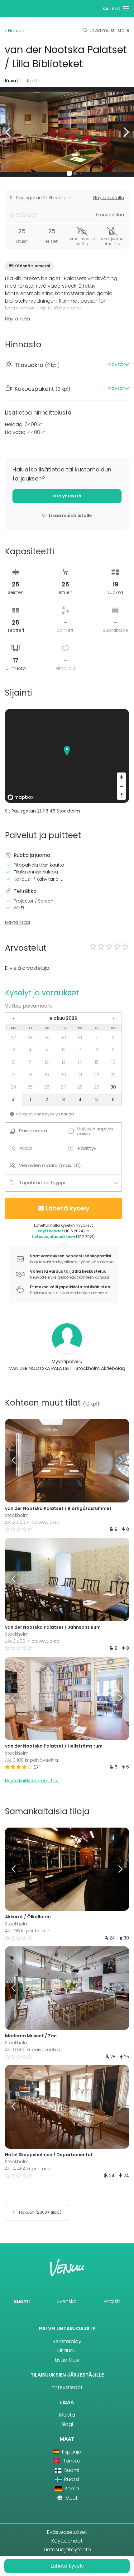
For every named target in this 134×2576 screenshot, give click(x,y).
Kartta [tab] (34, 81)
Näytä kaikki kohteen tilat (32, 1781)
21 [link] (80, 1075)
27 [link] (14, 1038)
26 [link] (47, 1087)
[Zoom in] (121, 777)
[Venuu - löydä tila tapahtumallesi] (16, 8)
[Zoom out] (121, 786)
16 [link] (113, 1062)
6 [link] (63, 1050)
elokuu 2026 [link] (63, 1018)
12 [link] (47, 1062)
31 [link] (80, 1038)
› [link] (113, 1018)
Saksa (71, 2489)
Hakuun (16, 31)
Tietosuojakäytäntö (67, 2550)
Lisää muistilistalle (109, 30)
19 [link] (47, 1075)
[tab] (67, 365)
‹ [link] (14, 1018)
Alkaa (26, 1148)
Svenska (67, 2301)
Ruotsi (71, 2479)
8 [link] (97, 1050)
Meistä (67, 2415)
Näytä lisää (17, 319)
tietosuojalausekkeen (53, 1237)
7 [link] (80, 1050)
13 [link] (64, 1062)
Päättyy (87, 1148)
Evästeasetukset (67, 2532)
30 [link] (63, 1038)
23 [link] (113, 1075)
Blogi (67, 2424)
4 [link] (30, 1050)
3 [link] (14, 1050)
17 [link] (14, 1075)
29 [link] (47, 1038)
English (112, 2301)
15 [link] (97, 1062)
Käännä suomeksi (32, 266)
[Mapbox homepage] (21, 797)
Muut (71, 2498)
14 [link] (80, 1062)
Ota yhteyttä (67, 496)
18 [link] (30, 1075)
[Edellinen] (21, 1461)
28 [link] (30, 1038)
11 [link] (30, 1062)
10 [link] (14, 1062)
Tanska (71, 2461)
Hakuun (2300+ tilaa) (40, 2212)
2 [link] (113, 1038)
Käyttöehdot (67, 2541)
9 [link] (113, 1050)
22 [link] (97, 1075)
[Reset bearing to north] (121, 795)
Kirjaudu (67, 2350)
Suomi (22, 2301)
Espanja (71, 2452)
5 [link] (47, 1050)
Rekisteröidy (67, 2341)
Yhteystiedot (67, 2387)
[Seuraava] (114, 1461)
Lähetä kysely (67, 1208)
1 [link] (97, 1038)
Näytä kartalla (109, 198)
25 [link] (30, 1087)
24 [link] (14, 1087)
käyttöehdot (50, 1231)
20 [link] (63, 1075)
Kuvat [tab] (12, 81)
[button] (9, 132)
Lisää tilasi (67, 2360)
